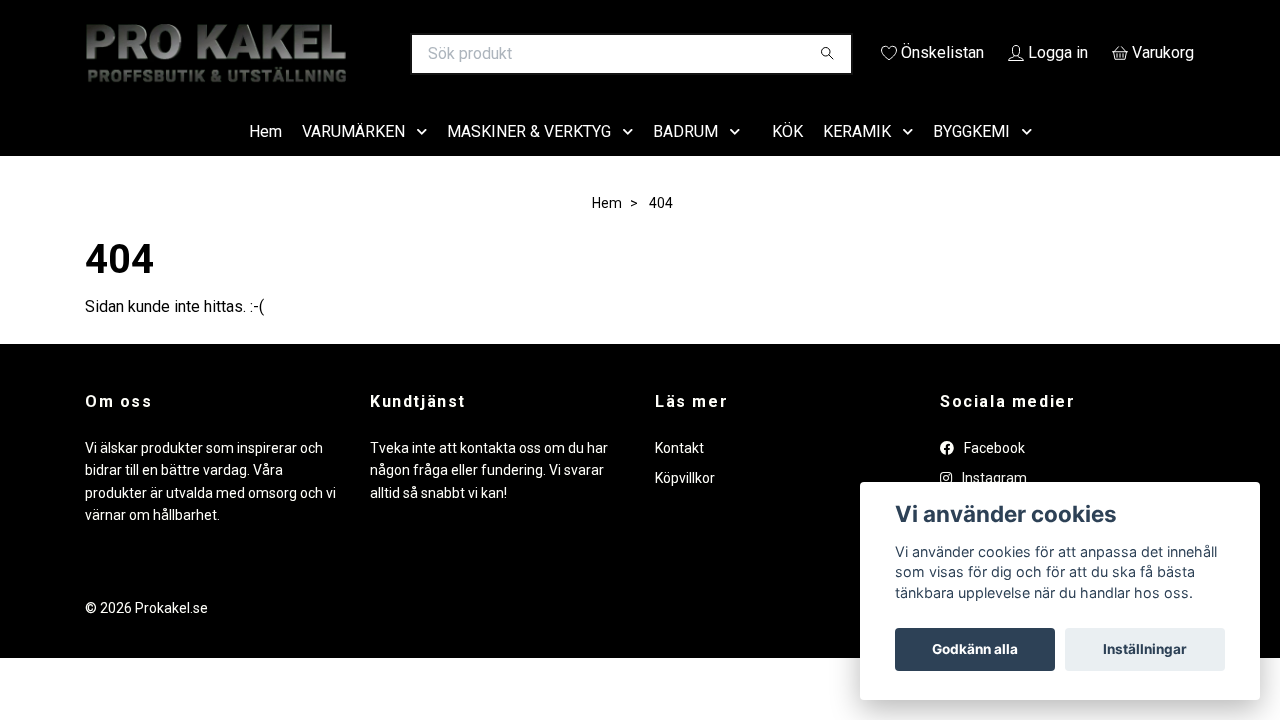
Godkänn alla (975, 649)
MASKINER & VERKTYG (529, 159)
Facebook (993, 476)
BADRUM (685, 159)
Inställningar (1145, 649)
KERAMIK (857, 159)
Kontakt (679, 476)
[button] (426, 160)
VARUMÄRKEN (353, 159)
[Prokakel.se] (362, 54)
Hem (265, 159)
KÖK (787, 159)
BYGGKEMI (971, 159)
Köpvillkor (685, 507)
